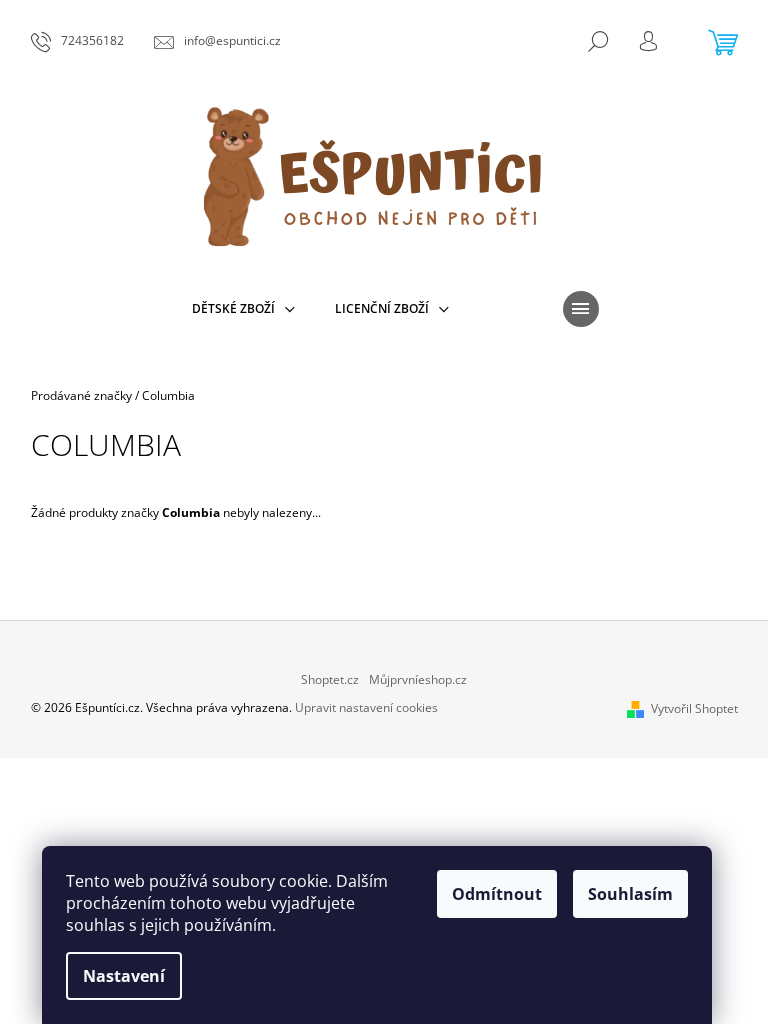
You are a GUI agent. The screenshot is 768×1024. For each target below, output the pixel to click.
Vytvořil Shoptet (694, 708)
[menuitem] (243, 309)
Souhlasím (630, 894)
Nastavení (124, 976)
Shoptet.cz (330, 679)
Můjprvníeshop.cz (418, 679)
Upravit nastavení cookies (366, 707)
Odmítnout (497, 894)
